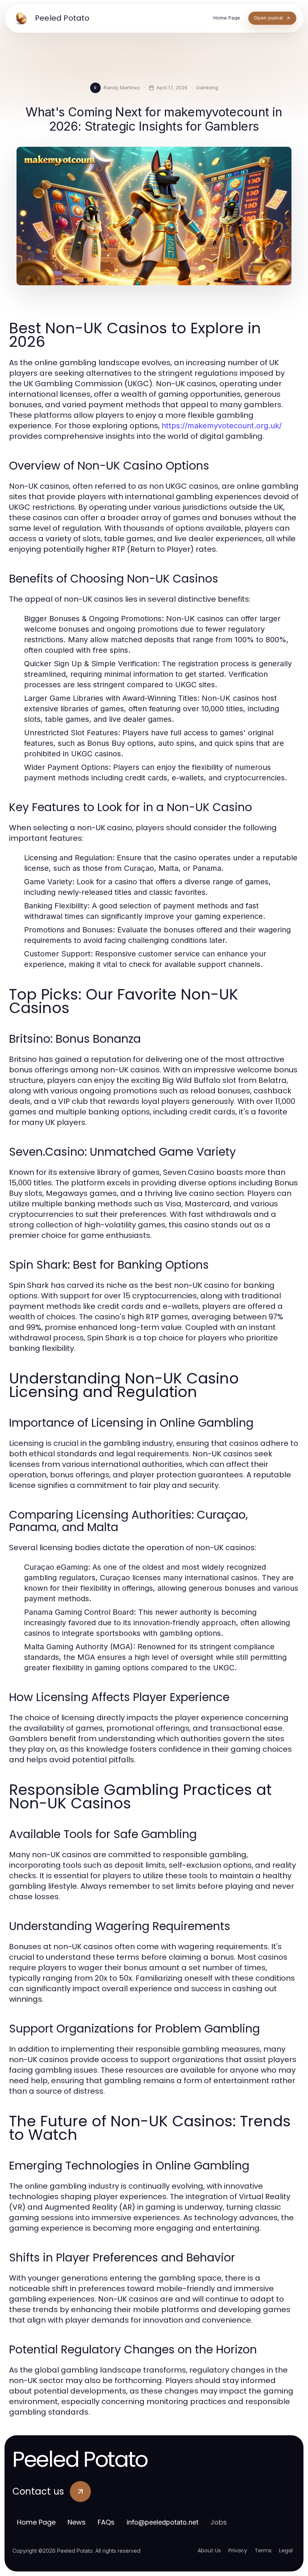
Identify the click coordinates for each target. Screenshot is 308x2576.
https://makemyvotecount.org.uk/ (222, 426)
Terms (263, 2550)
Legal (286, 2550)
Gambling (207, 87)
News (77, 2522)
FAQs (106, 2522)
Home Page (36, 2522)
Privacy (238, 2550)
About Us (209, 2550)
